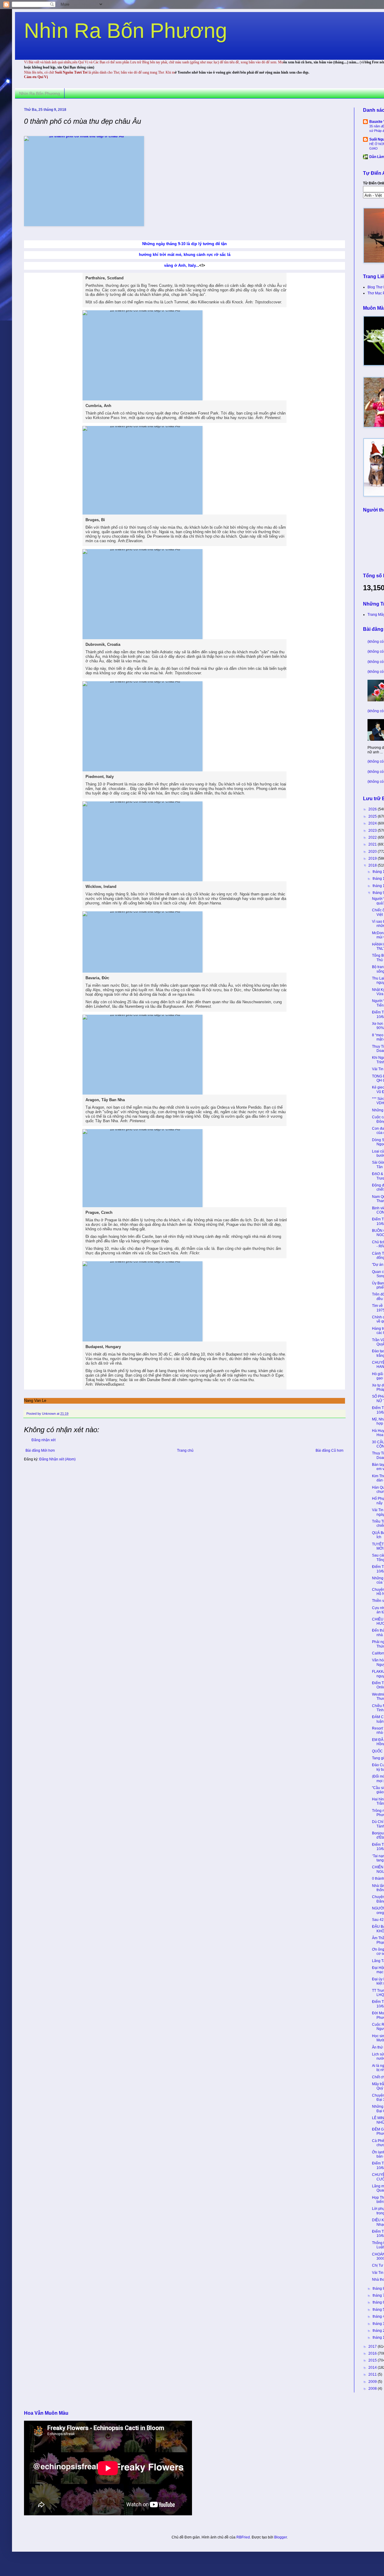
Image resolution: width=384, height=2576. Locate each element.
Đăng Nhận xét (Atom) (57, 1459)
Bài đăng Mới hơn (40, 1451)
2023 (373, 831)
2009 (373, 2382)
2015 (373, 2360)
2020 (373, 852)
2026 (373, 809)
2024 (373, 823)
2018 (373, 865)
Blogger (280, 2537)
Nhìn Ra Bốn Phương (126, 31)
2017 (373, 2347)
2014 (373, 2368)
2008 (373, 2389)
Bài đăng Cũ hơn (330, 1451)
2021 (373, 844)
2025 (373, 816)
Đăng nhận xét (43, 1440)
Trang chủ (185, 1451)
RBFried (243, 2537)
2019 (373, 858)
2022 (373, 837)
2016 (373, 2353)
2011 (373, 2374)
